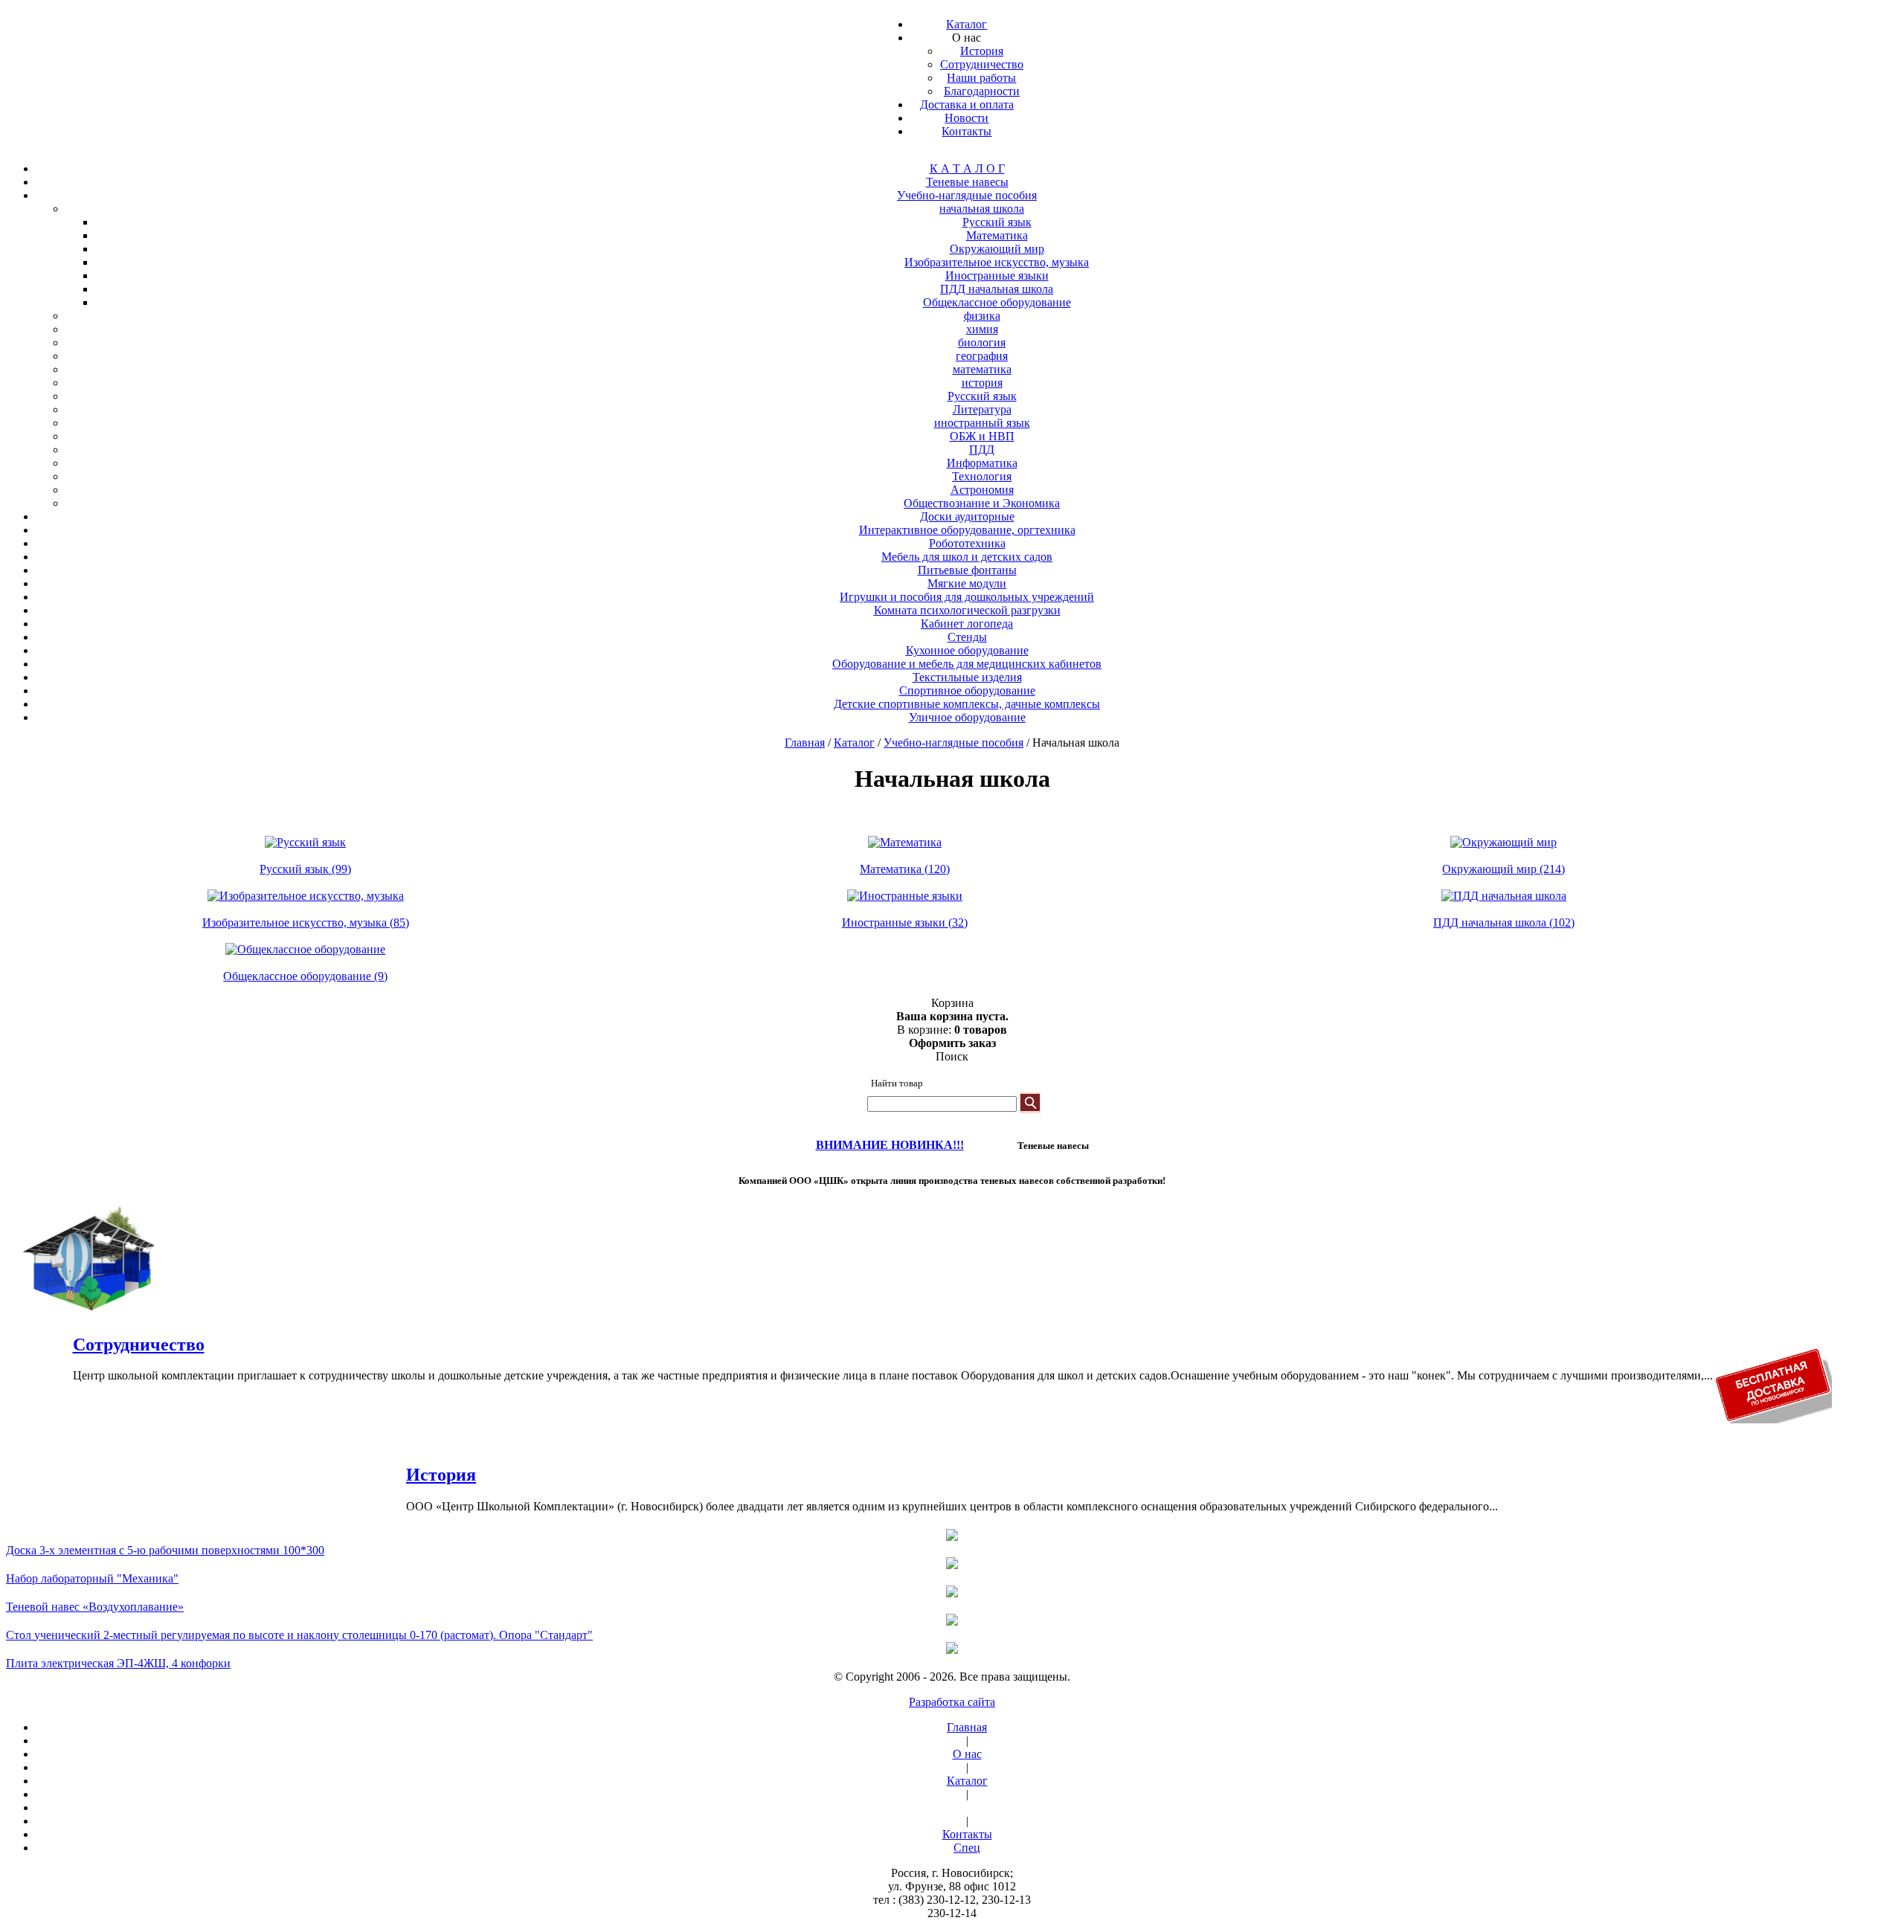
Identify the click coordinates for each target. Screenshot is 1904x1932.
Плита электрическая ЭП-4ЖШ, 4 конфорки (118, 1663)
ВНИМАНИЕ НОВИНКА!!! (890, 1145)
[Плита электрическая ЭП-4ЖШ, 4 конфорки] (952, 1649)
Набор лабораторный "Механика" (92, 1578)
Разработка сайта (952, 1702)
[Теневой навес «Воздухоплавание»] (952, 1593)
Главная (805, 743)
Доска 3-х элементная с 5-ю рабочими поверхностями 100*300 (165, 1550)
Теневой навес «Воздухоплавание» (95, 1607)
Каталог (854, 743)
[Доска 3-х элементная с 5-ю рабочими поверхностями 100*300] (952, 1536)
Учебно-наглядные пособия (953, 743)
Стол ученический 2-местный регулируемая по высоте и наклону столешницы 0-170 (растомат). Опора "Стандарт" (299, 1635)
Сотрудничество (139, 1345)
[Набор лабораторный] (952, 1565)
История (441, 1475)
